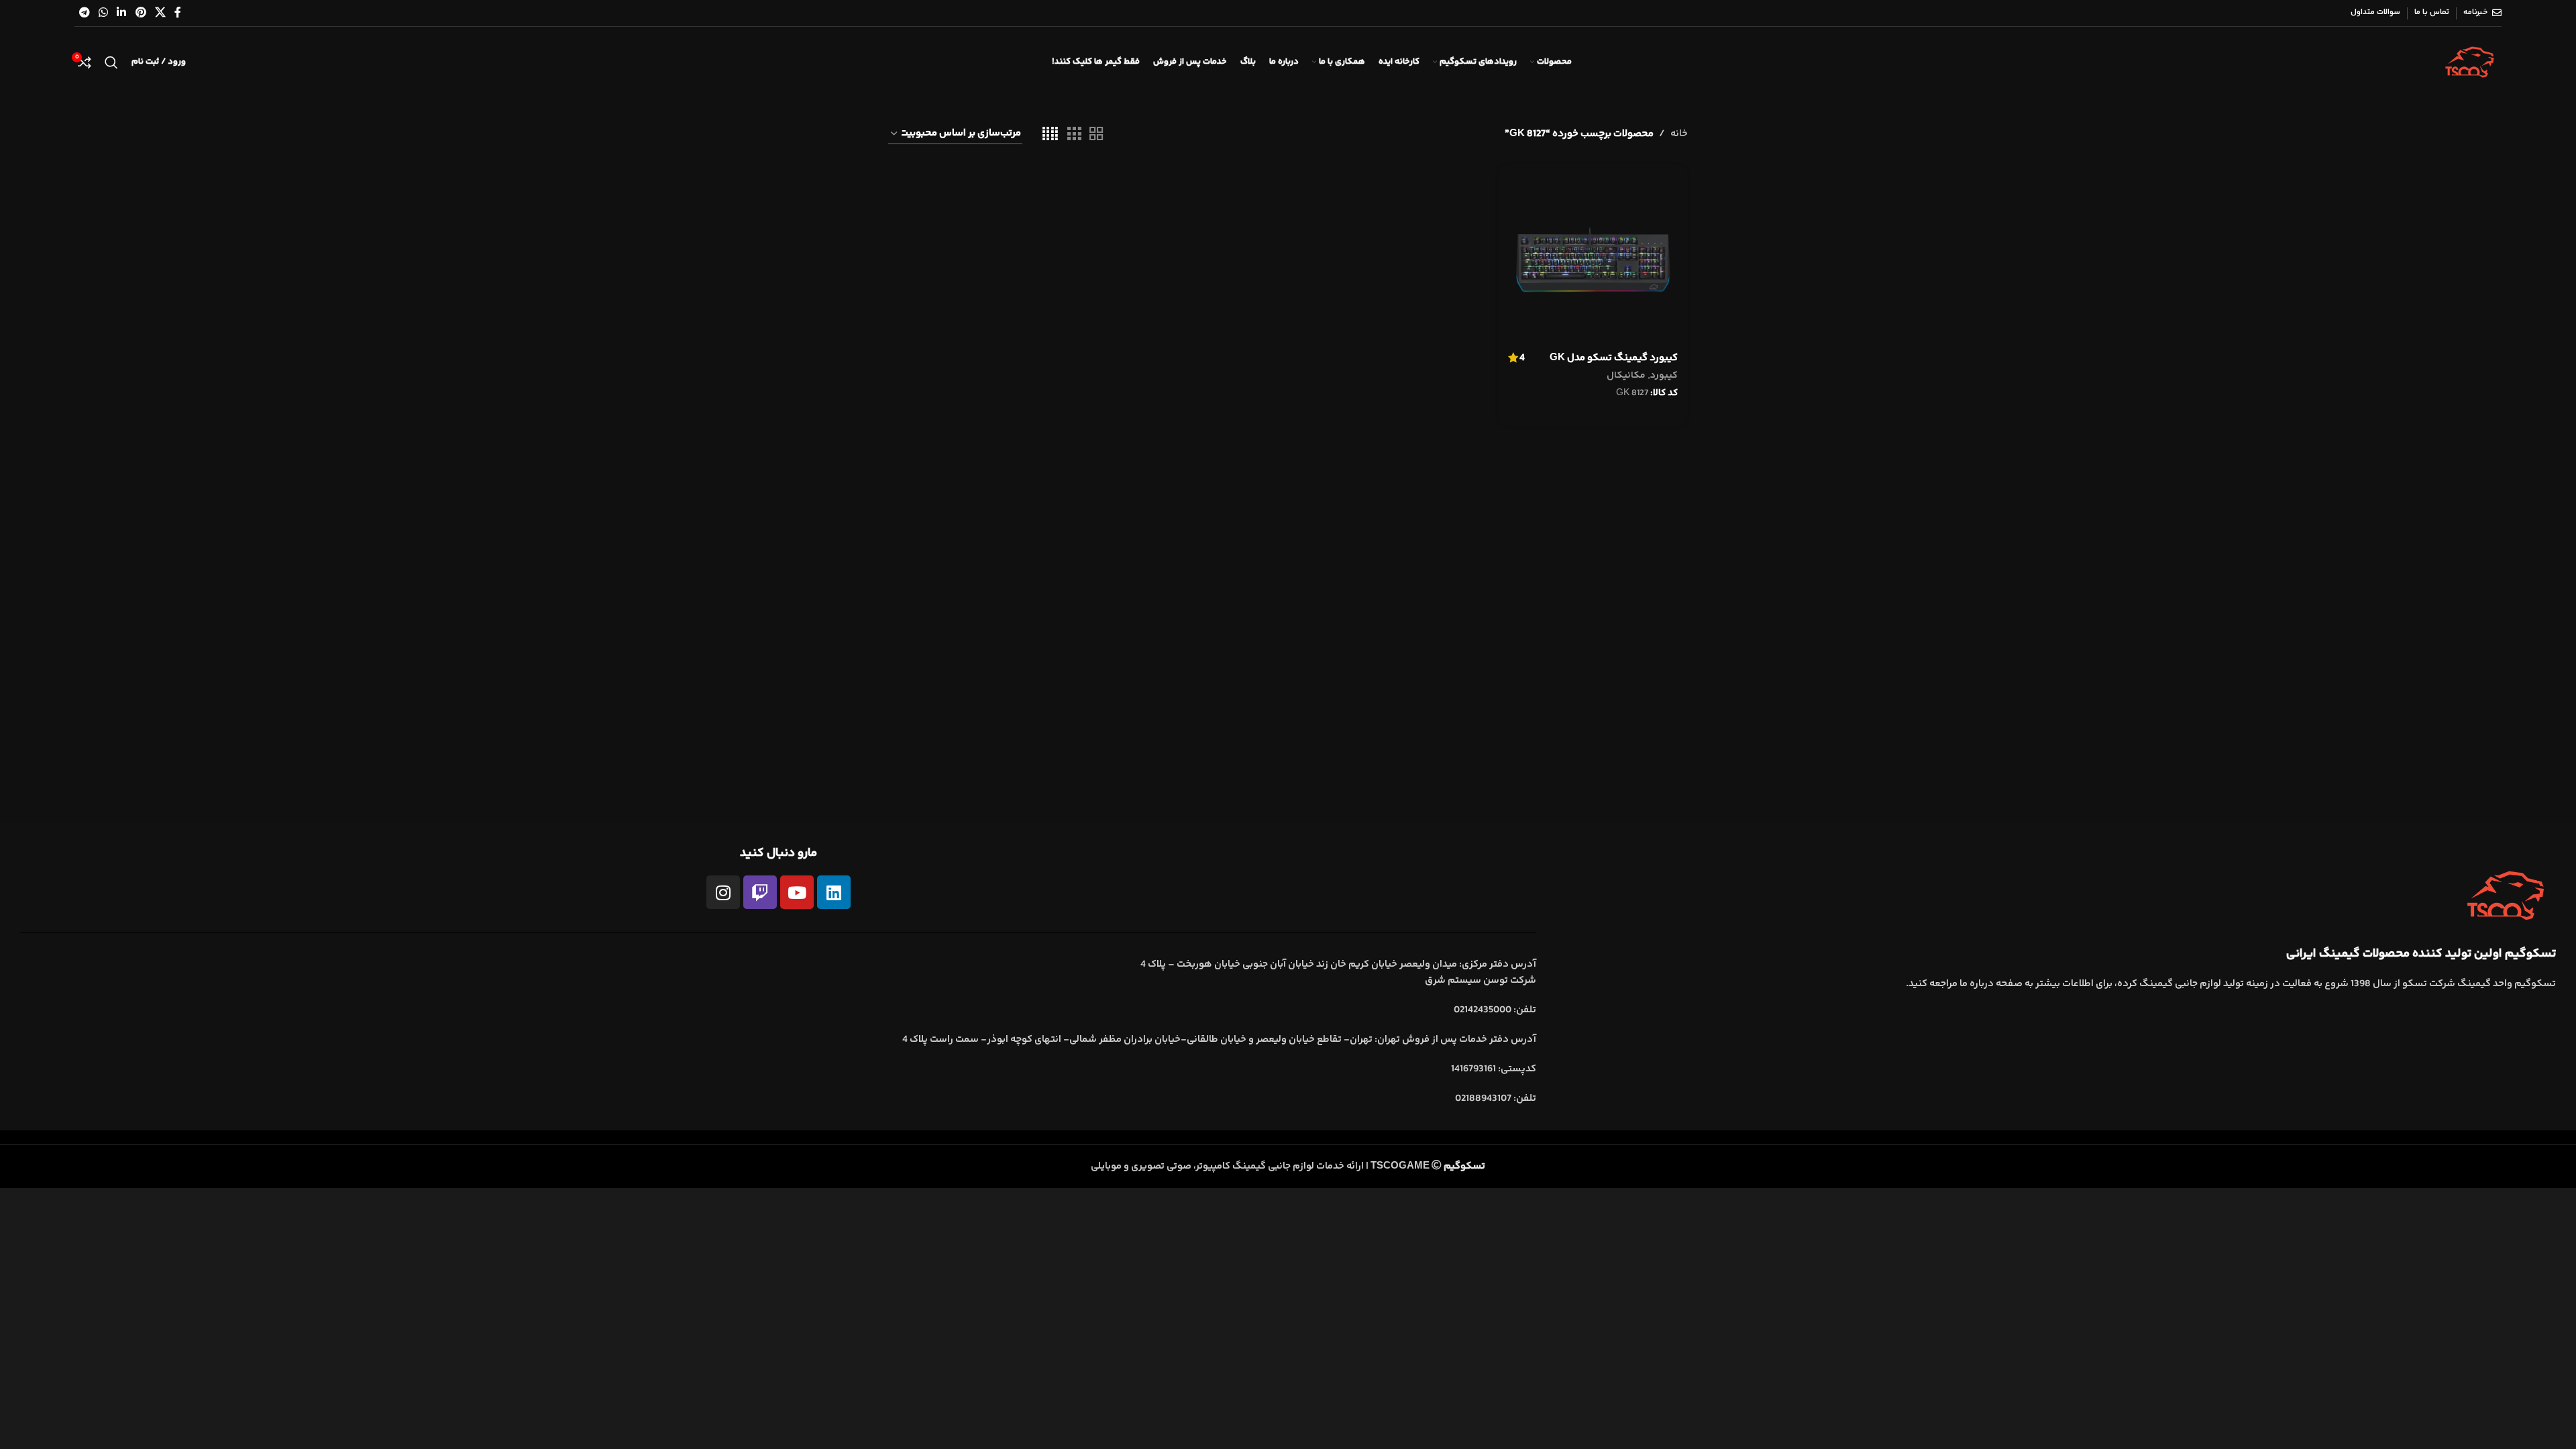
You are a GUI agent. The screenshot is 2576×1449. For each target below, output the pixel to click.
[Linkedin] (834, 892)
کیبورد (1664, 376)
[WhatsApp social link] (103, 13)
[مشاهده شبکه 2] (1096, 135)
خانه (1679, 134)
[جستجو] (111, 62)
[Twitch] (760, 892)
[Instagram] (723, 892)
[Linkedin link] (122, 13)
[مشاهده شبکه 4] (1050, 135)
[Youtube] (797, 892)
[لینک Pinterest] (141, 13)
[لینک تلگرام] (84, 13)
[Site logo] (2470, 62)
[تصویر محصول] (1593, 259)
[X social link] (160, 13)
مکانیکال (1626, 376)
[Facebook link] (178, 13)
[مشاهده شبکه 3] (1074, 135)
